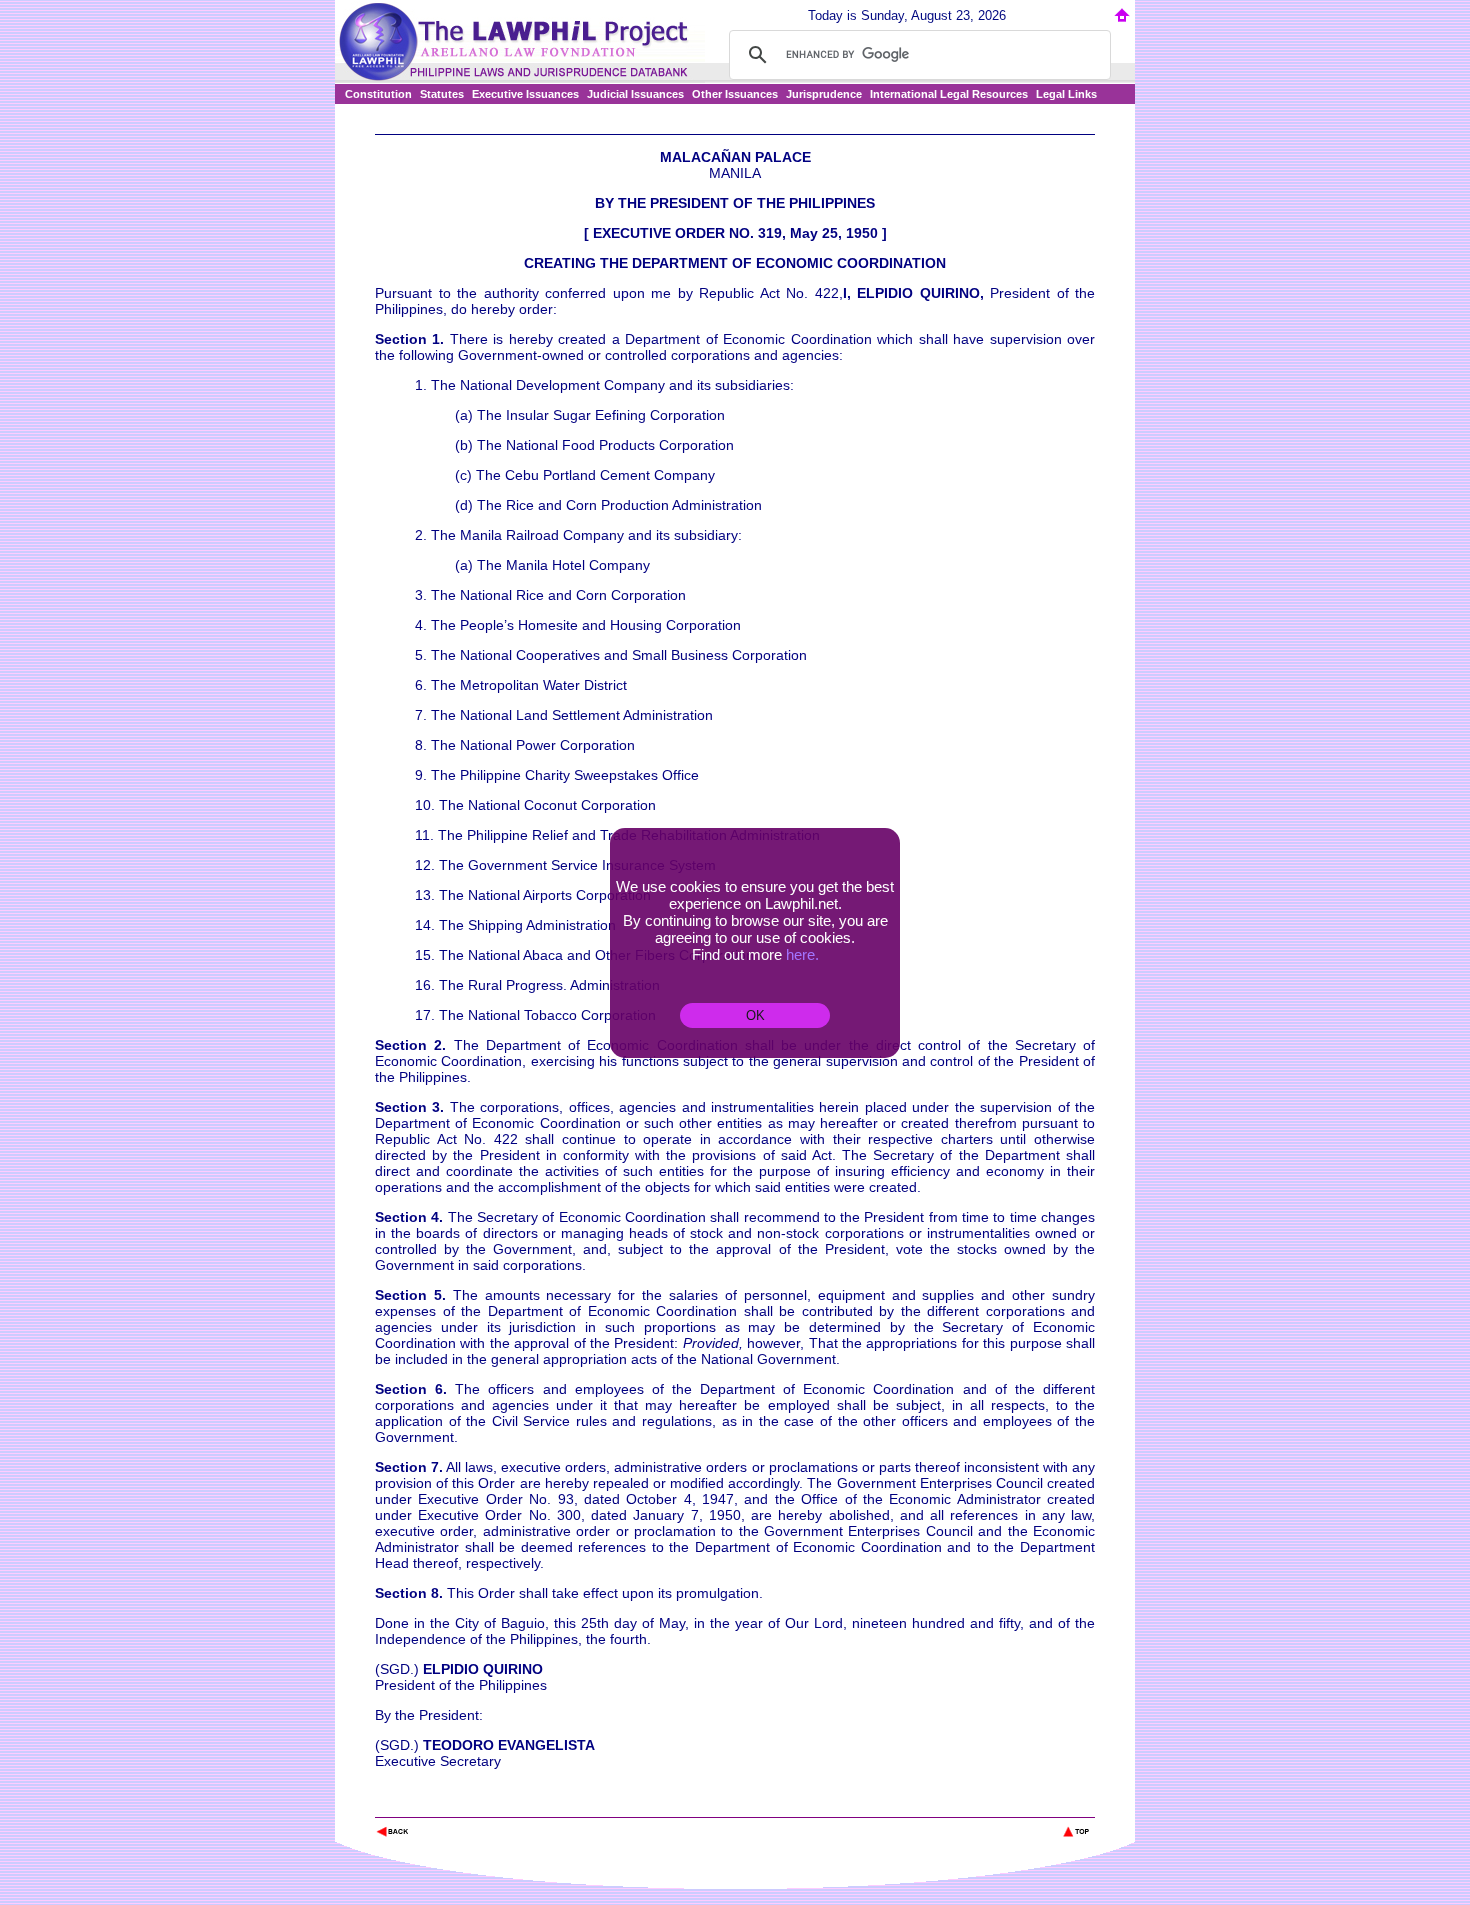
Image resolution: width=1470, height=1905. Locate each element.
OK (755, 1015)
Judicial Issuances (635, 94)
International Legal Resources (949, 94)
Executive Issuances (525, 94)
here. (802, 954)
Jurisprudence (824, 94)
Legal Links (1066, 94)
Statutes (442, 94)
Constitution (378, 94)
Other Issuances (735, 94)
